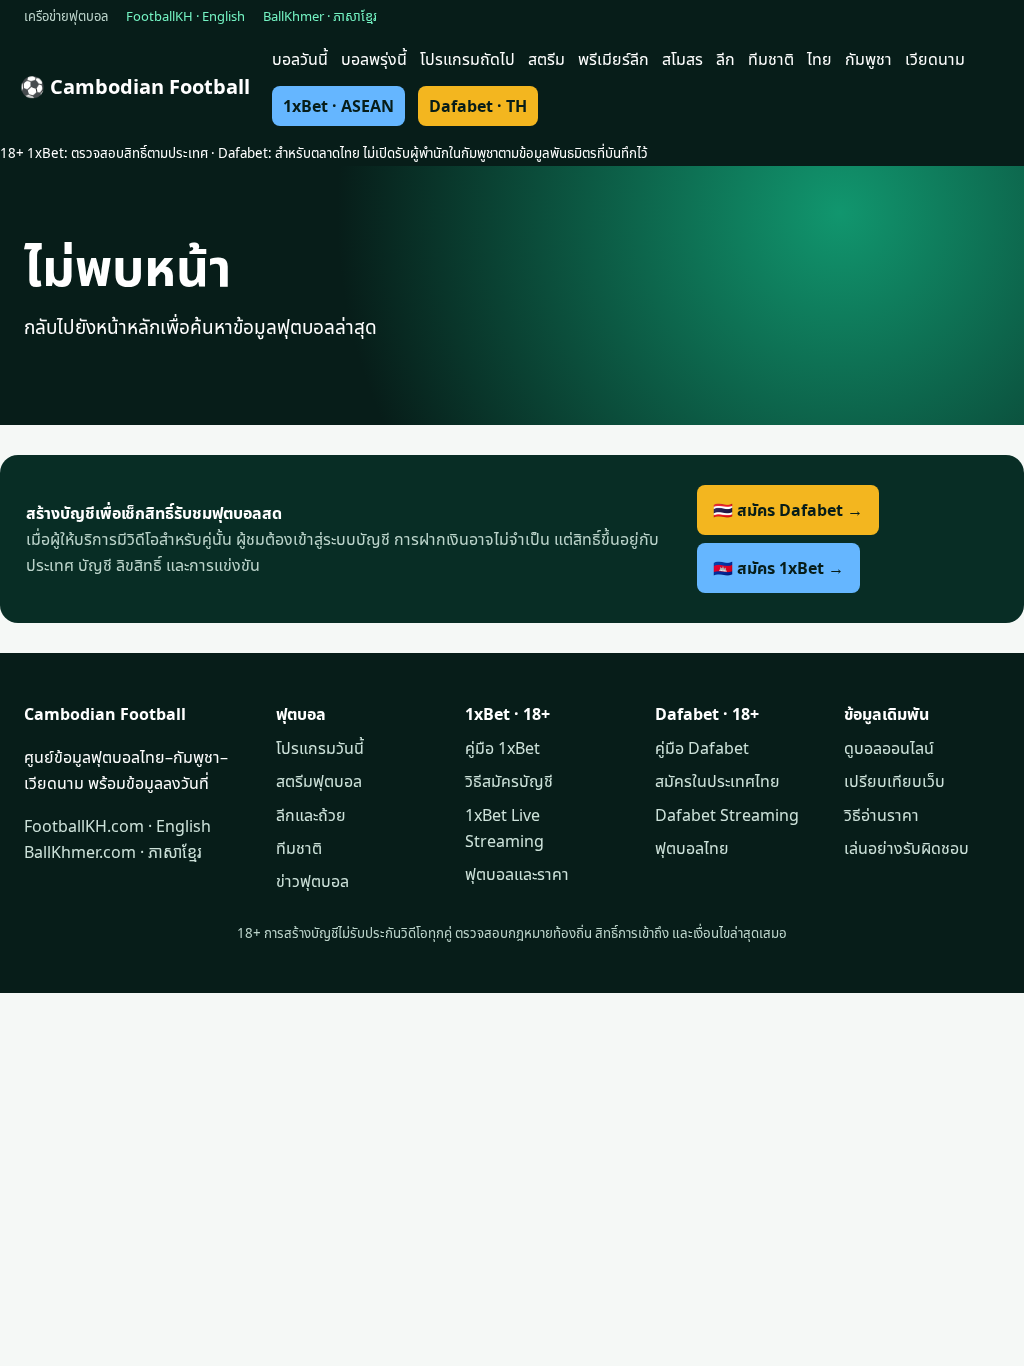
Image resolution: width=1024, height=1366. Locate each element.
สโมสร (682, 59)
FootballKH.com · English (117, 826)
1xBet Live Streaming (504, 828)
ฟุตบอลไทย (692, 848)
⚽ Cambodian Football (135, 86)
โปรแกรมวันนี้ (320, 748)
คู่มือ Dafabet (702, 748)
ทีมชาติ (771, 59)
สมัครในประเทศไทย (717, 781)
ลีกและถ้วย (311, 815)
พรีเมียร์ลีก (613, 59)
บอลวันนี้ (300, 59)
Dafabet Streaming (727, 815)
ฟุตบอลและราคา (517, 874)
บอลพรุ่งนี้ (374, 59)
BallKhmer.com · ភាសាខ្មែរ (113, 852)
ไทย (819, 59)
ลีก (725, 59)
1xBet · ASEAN (338, 106)
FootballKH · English (185, 16)
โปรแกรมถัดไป (467, 59)
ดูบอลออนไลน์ (889, 748)
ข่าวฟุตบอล (312, 881)
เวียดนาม (935, 59)
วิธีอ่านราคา (881, 815)
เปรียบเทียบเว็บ (894, 781)
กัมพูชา (868, 59)
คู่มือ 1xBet (502, 748)
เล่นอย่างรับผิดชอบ (906, 848)
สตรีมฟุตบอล (319, 781)
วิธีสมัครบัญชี (509, 781)
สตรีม (546, 59)
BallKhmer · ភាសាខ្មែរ (320, 16)
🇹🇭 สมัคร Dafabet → (788, 510)
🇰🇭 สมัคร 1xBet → (778, 568)
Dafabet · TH (478, 106)
